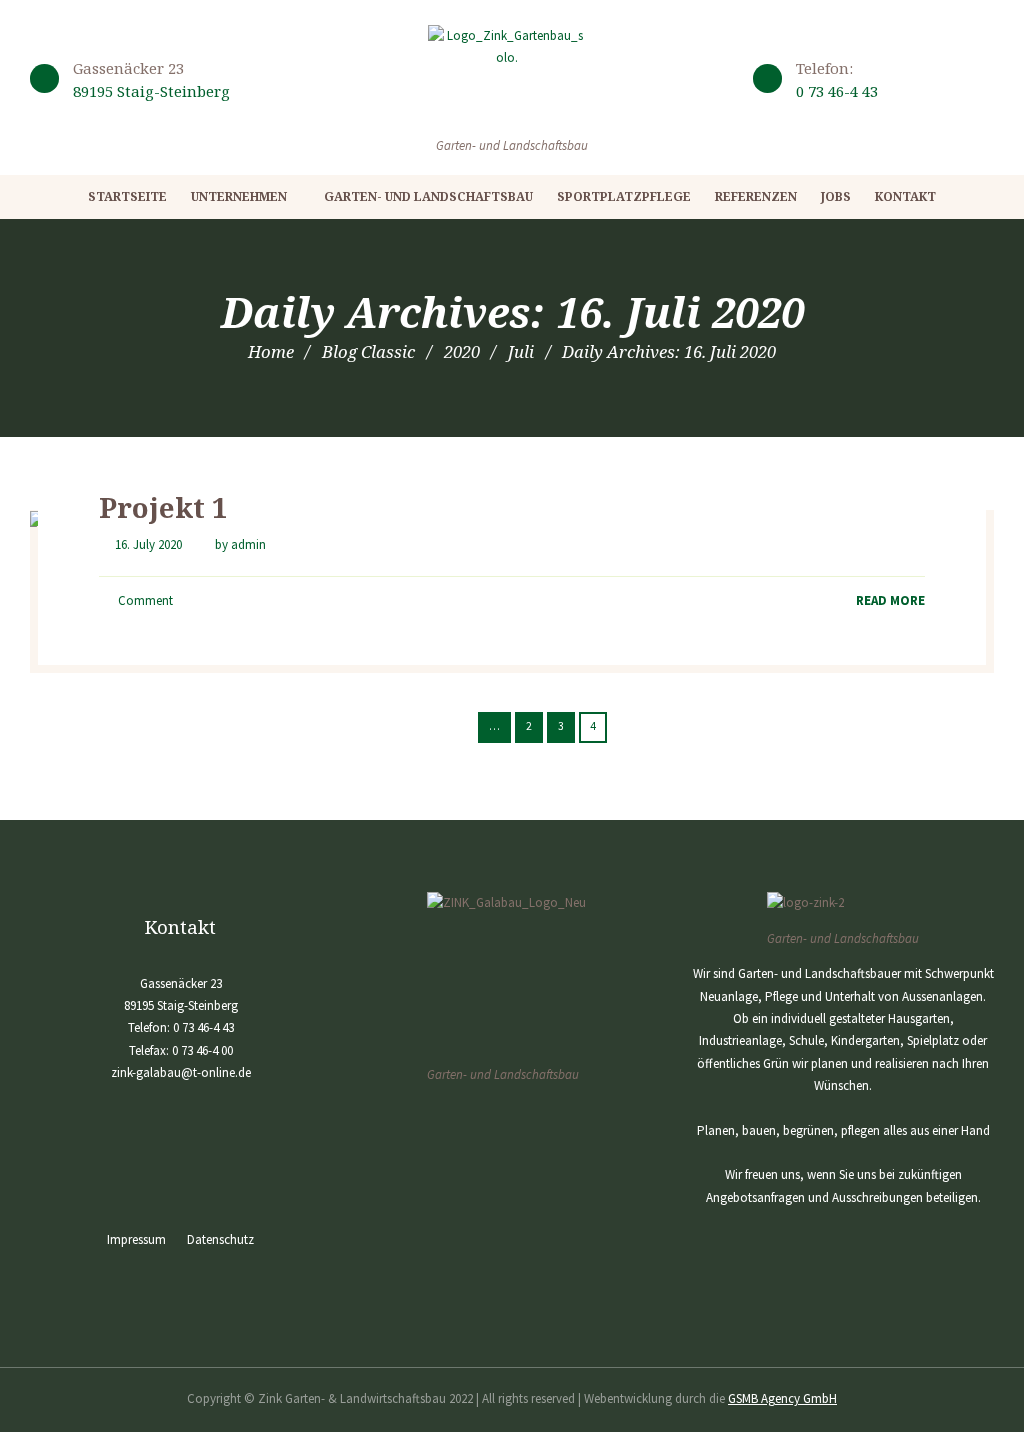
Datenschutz (220, 1239)
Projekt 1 (163, 507)
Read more (890, 600)
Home (271, 351)
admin (248, 544)
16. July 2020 (148, 544)
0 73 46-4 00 (202, 1050)
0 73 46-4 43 (837, 91)
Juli (521, 351)
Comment (144, 600)
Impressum (136, 1239)
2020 (462, 351)
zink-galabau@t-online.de (181, 1072)
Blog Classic (368, 351)
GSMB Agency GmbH (782, 1398)
